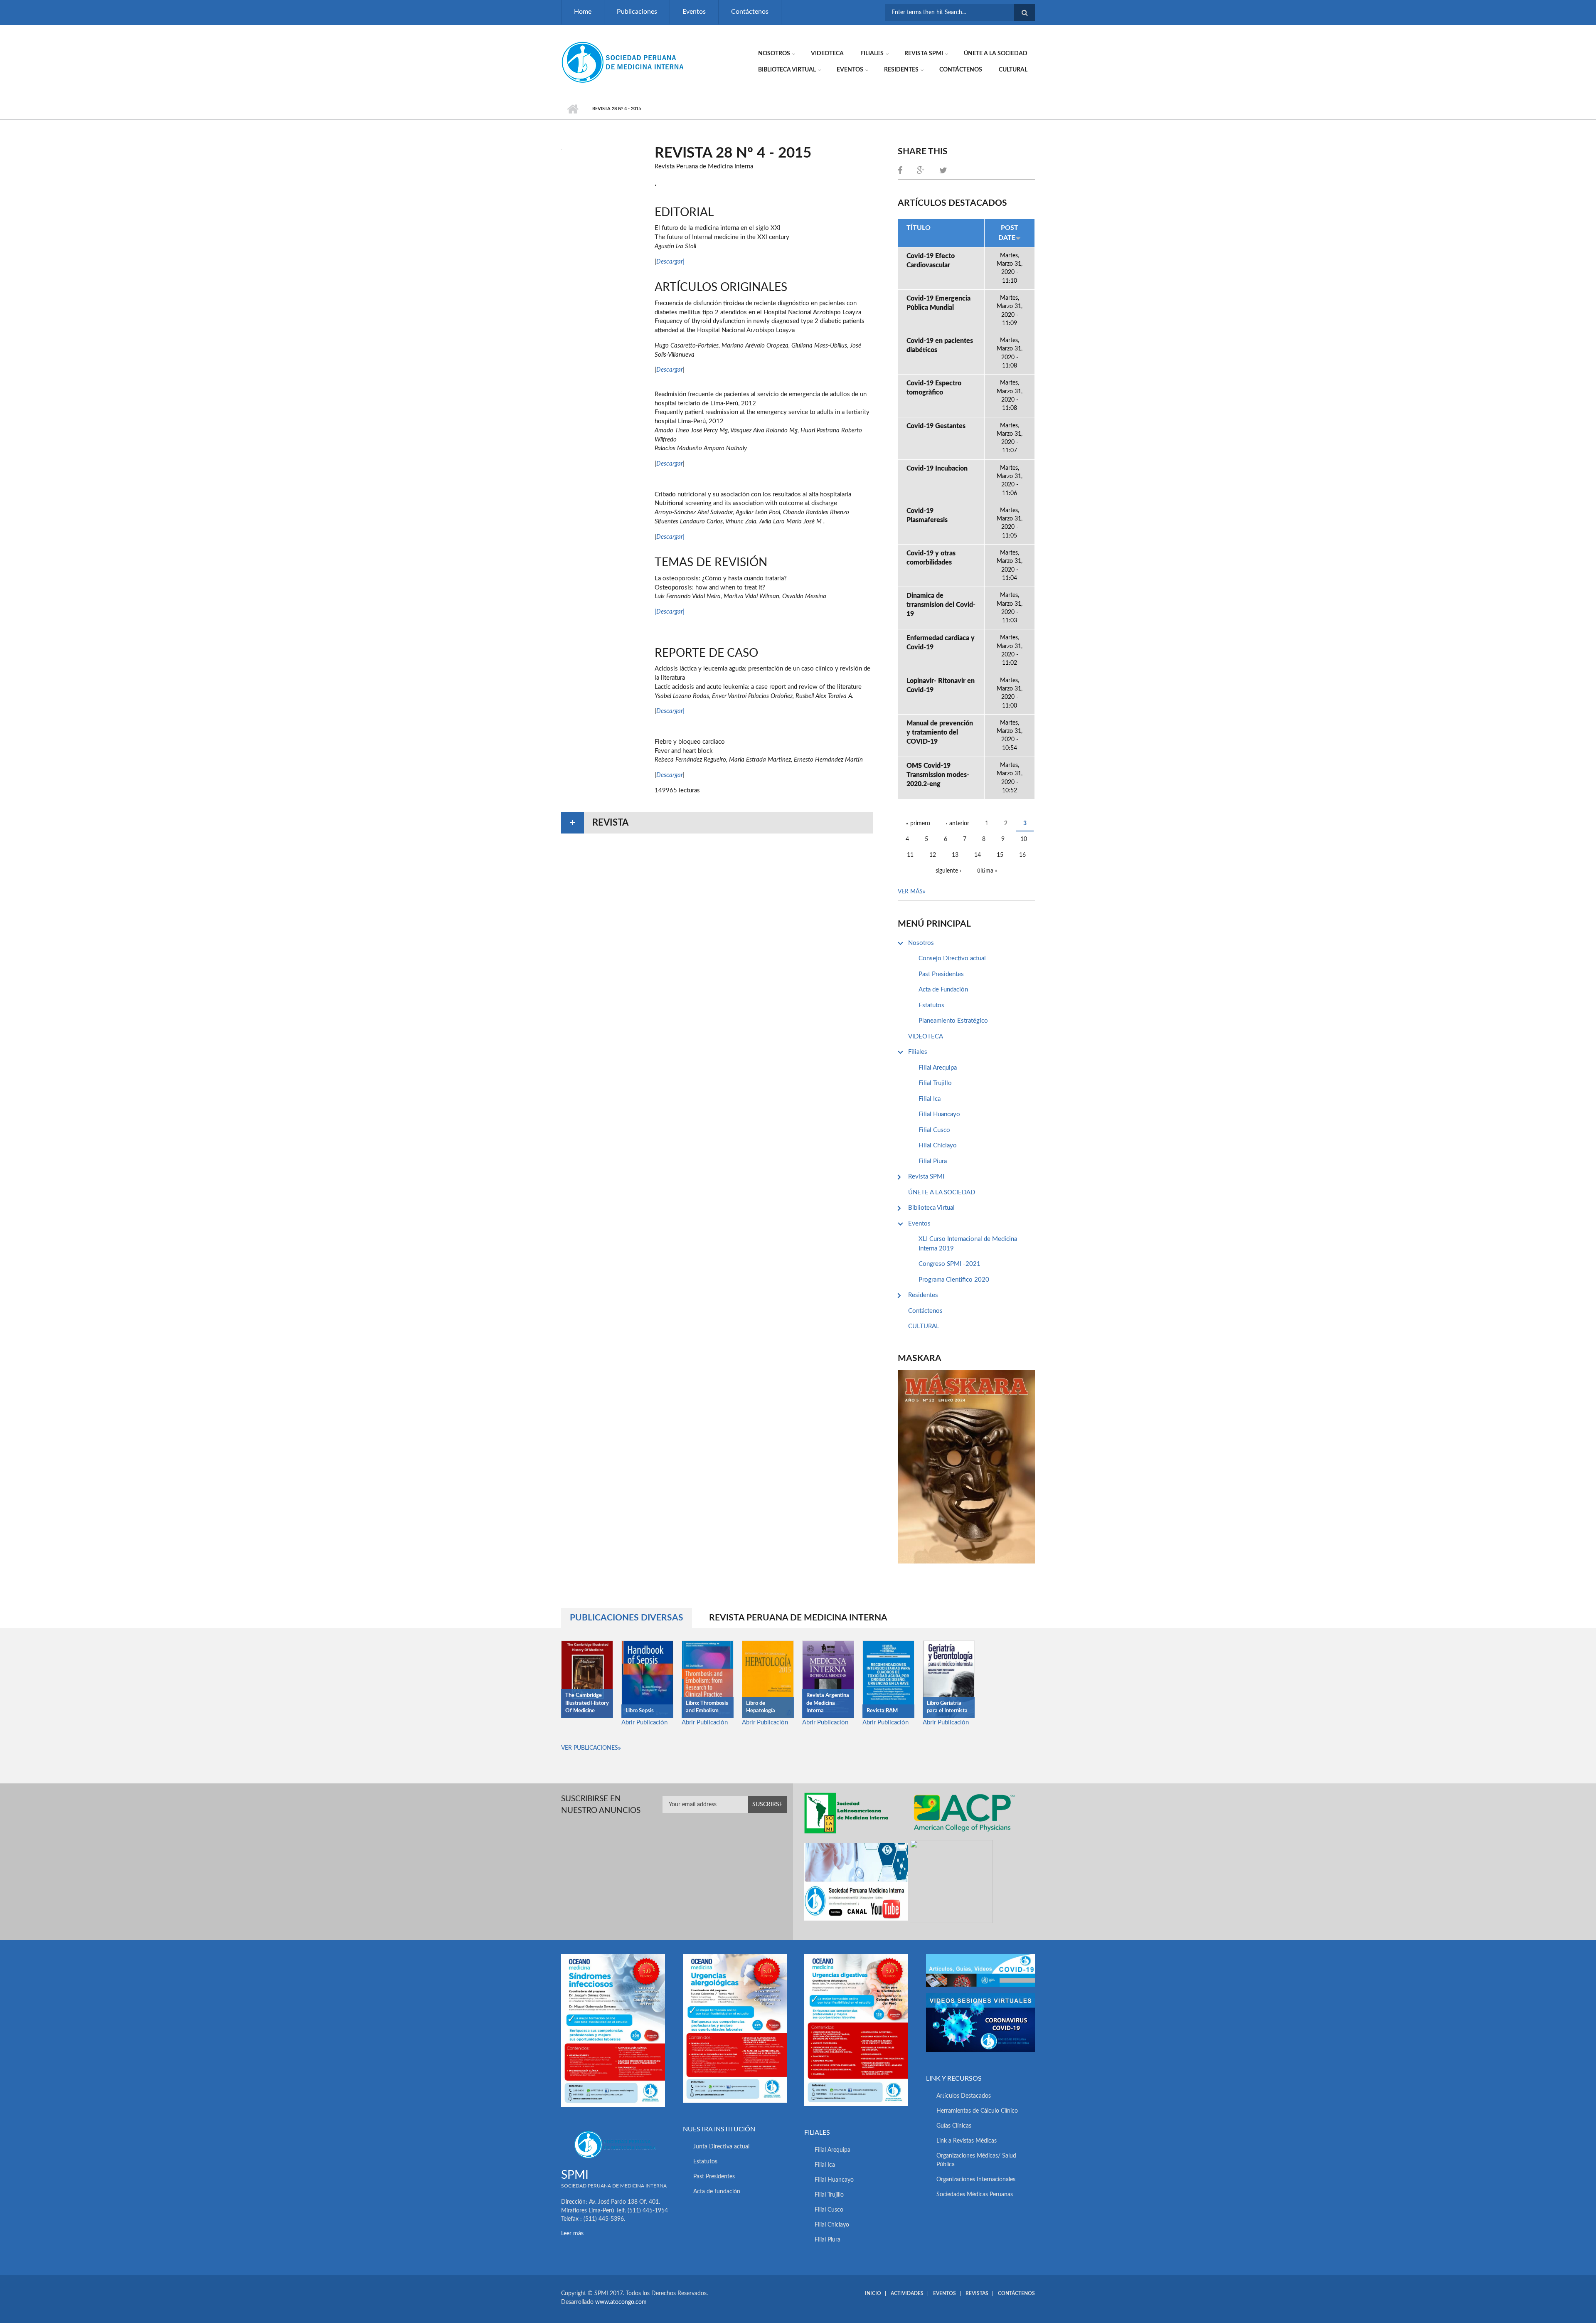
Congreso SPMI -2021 (949, 1264)
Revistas (977, 2293)
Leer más (572, 2234)
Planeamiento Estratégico (953, 1021)
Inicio (573, 109)
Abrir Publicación (644, 1723)
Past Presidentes (941, 974)
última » (987, 871)
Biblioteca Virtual (787, 70)
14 (978, 855)
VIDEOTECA (827, 54)
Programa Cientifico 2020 (954, 1280)
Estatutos (931, 1005)
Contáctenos (750, 12)
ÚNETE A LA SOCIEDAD (996, 54)
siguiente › (948, 871)
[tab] (717, 823)
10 (1024, 839)
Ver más (910, 892)
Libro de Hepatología (761, 1707)
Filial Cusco (934, 1130)
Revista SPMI (924, 54)
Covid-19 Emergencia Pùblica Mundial (938, 303)
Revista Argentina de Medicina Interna (828, 1703)
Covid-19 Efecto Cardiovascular (931, 261)
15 (1000, 855)
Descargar (670, 262)
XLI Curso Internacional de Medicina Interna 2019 (968, 1244)
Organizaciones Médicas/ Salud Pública (976, 2160)
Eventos (694, 12)
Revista (610, 823)
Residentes (901, 70)
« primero (918, 824)
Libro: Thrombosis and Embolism (707, 1707)
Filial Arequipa (938, 1068)
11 (910, 855)
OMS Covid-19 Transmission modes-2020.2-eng (938, 775)
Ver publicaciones (590, 1748)
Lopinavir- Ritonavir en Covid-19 (941, 686)
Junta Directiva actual (721, 2147)
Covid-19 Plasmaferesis (927, 515)
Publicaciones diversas (631, 1618)
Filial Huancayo (939, 1114)
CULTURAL (1013, 70)
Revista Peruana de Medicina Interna (798, 1618)
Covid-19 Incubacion (937, 469)
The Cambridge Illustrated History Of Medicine (587, 1703)
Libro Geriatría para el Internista (947, 1707)
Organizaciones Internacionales (976, 2180)
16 (1022, 855)
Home (583, 12)
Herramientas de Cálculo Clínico (977, 2111)
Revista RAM (882, 1711)
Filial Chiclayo (938, 1145)
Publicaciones (637, 12)
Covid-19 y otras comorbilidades (931, 558)
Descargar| (670, 537)
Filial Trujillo (935, 1083)
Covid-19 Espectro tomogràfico (934, 388)
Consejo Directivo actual (952, 958)
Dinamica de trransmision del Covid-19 (941, 605)
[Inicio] (623, 62)
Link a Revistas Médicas (967, 2141)
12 (933, 855)
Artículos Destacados (964, 2096)
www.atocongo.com (621, 2302)
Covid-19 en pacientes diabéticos (940, 345)
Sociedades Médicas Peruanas (975, 2195)
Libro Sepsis (640, 1711)
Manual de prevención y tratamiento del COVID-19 (940, 732)
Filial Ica (930, 1099)
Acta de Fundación (943, 990)
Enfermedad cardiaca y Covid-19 (941, 643)
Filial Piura (933, 1161)
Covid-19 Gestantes (936, 426)
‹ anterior (958, 824)
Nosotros (774, 54)
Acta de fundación (717, 2192)
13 (955, 855)
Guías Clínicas (954, 2126)
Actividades (907, 2293)
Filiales (872, 54)
